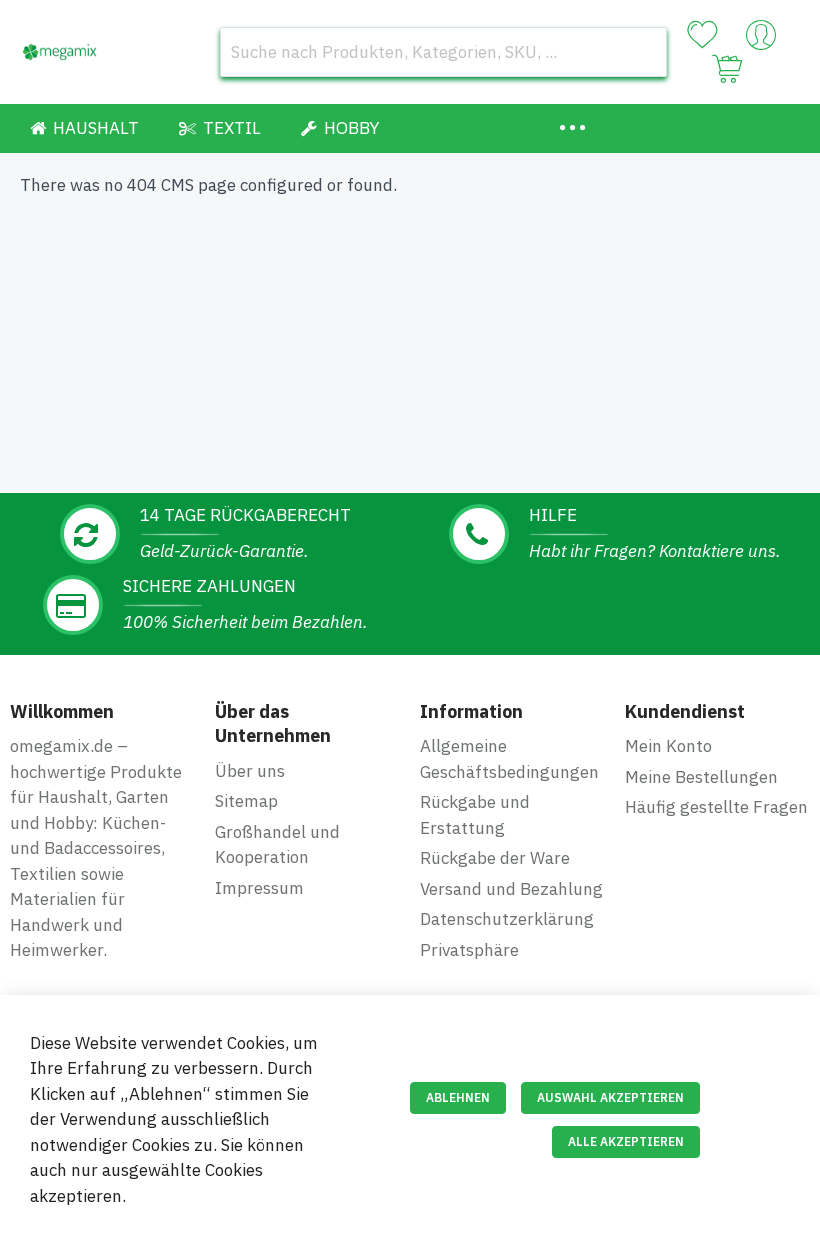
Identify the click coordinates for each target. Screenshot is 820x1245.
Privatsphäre (469, 950)
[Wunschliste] (702, 35)
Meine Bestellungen (701, 777)
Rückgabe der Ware (495, 858)
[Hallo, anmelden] (761, 40)
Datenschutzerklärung (507, 919)
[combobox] (443, 52)
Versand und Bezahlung (511, 889)
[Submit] (642, 52)
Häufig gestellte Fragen (716, 807)
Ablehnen (458, 1097)
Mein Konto (668, 746)
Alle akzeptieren (626, 1141)
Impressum (259, 888)
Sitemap (246, 801)
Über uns (250, 771)
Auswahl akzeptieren (610, 1097)
